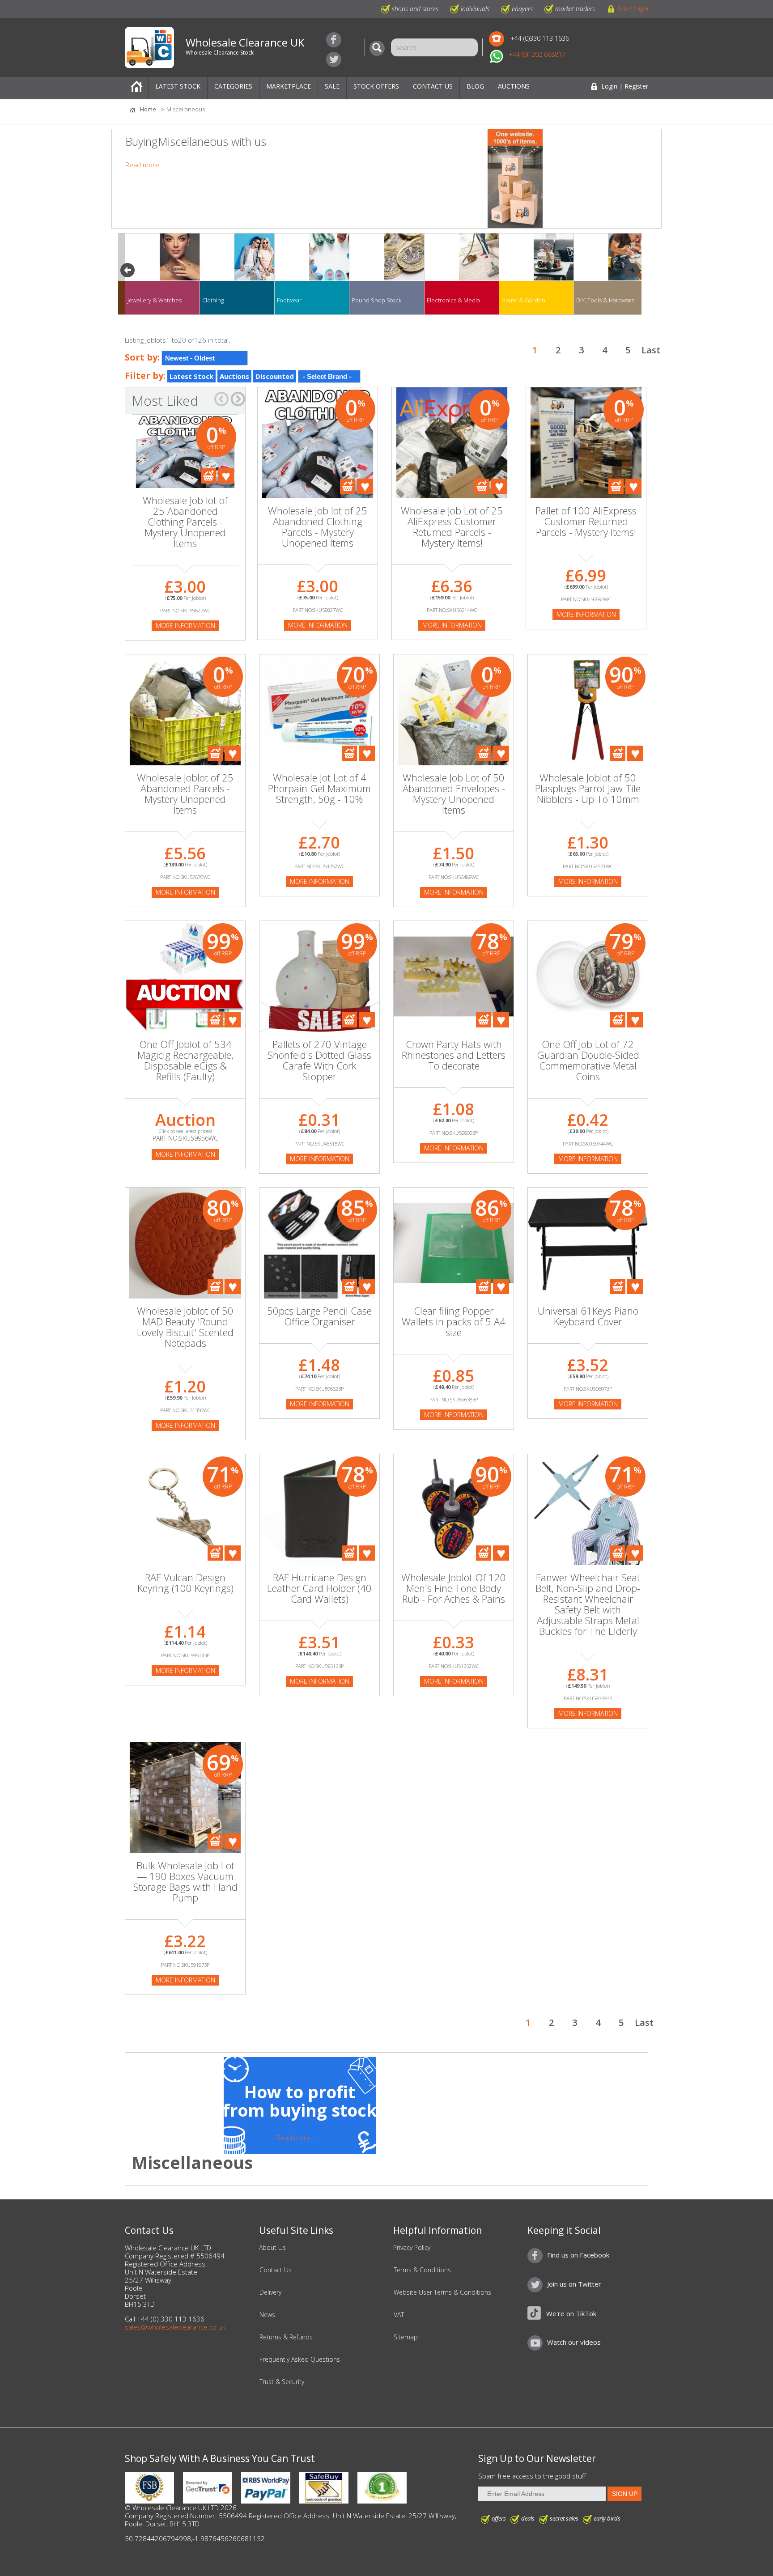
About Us (272, 2248)
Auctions (514, 86)
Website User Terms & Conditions (442, 2292)
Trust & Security (282, 2382)
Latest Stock (178, 86)
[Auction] (185, 1005)
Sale (332, 86)
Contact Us (433, 86)
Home (136, 88)
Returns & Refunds (286, 2337)
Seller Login (633, 9)
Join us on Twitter (334, 59)
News (267, 2315)
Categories (233, 86)
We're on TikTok (571, 2313)
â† (221, 399)
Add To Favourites (226, 476)
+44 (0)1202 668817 (537, 54)
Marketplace (289, 86)
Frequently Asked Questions (300, 2360)
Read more (142, 165)
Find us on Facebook (334, 40)
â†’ (238, 399)
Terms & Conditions (422, 2270)
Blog (475, 86)
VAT (399, 2315)
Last (651, 350)
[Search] (379, 48)
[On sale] (319, 1016)
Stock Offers (376, 86)
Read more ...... (300, 2138)
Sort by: (142, 357)
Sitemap (406, 2337)
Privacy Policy (412, 2248)
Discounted (275, 376)
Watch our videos (574, 2342)
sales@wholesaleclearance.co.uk (175, 2327)
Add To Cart (208, 476)
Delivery (270, 2292)
